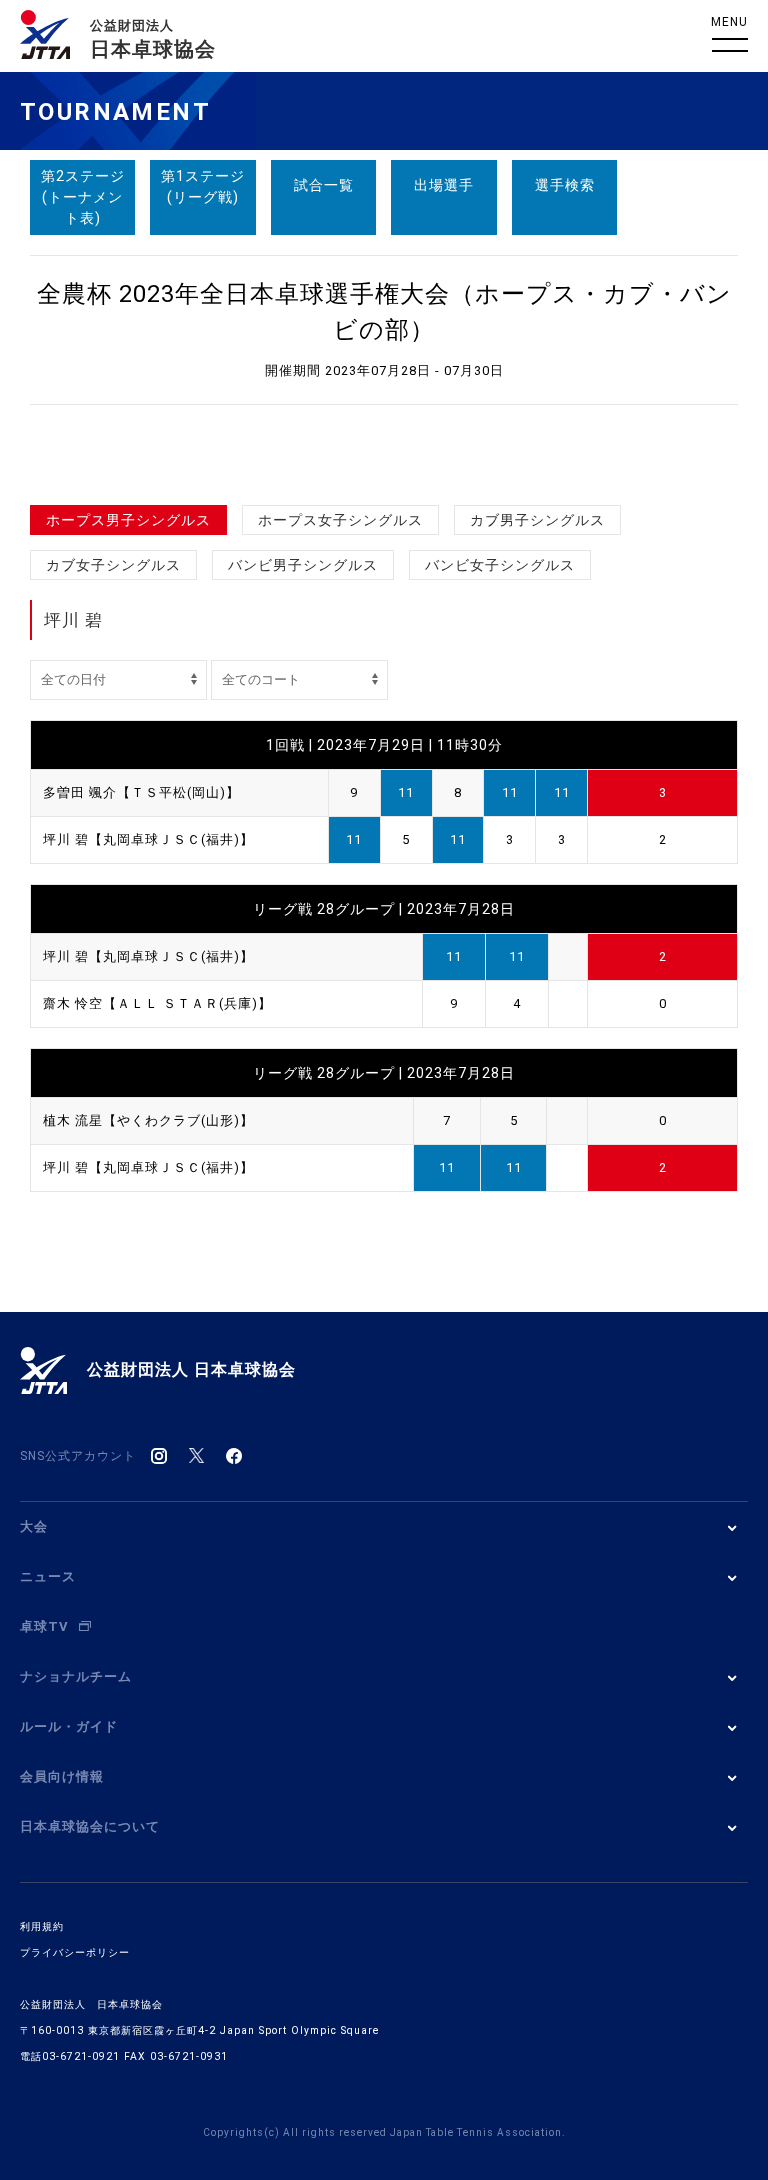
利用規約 (42, 1926)
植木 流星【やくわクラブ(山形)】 (148, 1120)
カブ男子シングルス (537, 520)
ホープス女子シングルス (340, 520)
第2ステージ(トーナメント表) (83, 197)
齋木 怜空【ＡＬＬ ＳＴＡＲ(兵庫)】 (157, 1003)
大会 (34, 1526)
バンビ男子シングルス (303, 565)
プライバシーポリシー (75, 1952)
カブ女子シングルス (113, 565)
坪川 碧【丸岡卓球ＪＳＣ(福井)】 (148, 839)
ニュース (48, 1576)
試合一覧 (324, 185)
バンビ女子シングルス (500, 565)
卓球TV (44, 1626)
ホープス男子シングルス (128, 520)
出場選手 (444, 185)
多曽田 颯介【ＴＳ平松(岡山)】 (141, 792)
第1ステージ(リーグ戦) (203, 186)
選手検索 (565, 185)
